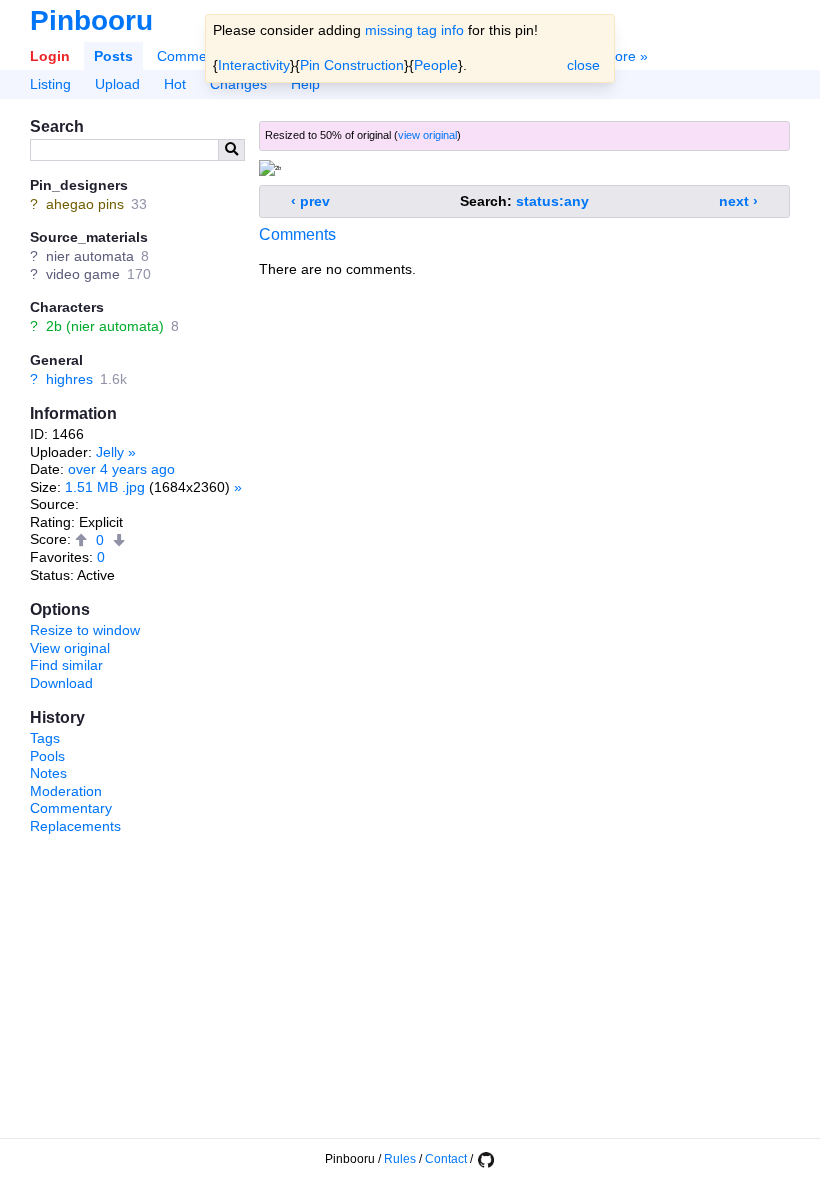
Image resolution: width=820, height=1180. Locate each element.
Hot (175, 84)
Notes (48, 773)
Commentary (71, 808)
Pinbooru (91, 20)
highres (69, 379)
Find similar (66, 665)
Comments (191, 56)
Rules (400, 1159)
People (436, 65)
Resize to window (85, 630)
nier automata (90, 256)
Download (61, 683)
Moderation (66, 791)
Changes (238, 84)
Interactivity (254, 65)
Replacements (75, 826)
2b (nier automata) (105, 326)
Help (305, 84)
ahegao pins (85, 204)
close (583, 65)
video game (83, 274)
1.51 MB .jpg (105, 487)
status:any (552, 201)
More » (625, 56)
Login (50, 56)
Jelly (110, 452)
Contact (446, 1159)
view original (427, 135)
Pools (47, 756)
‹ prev (310, 201)
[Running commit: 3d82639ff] (485, 1159)
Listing (50, 84)
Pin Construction (352, 65)
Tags (45, 738)
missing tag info (414, 30)
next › (738, 201)
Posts (113, 56)
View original (70, 648)
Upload (117, 84)
